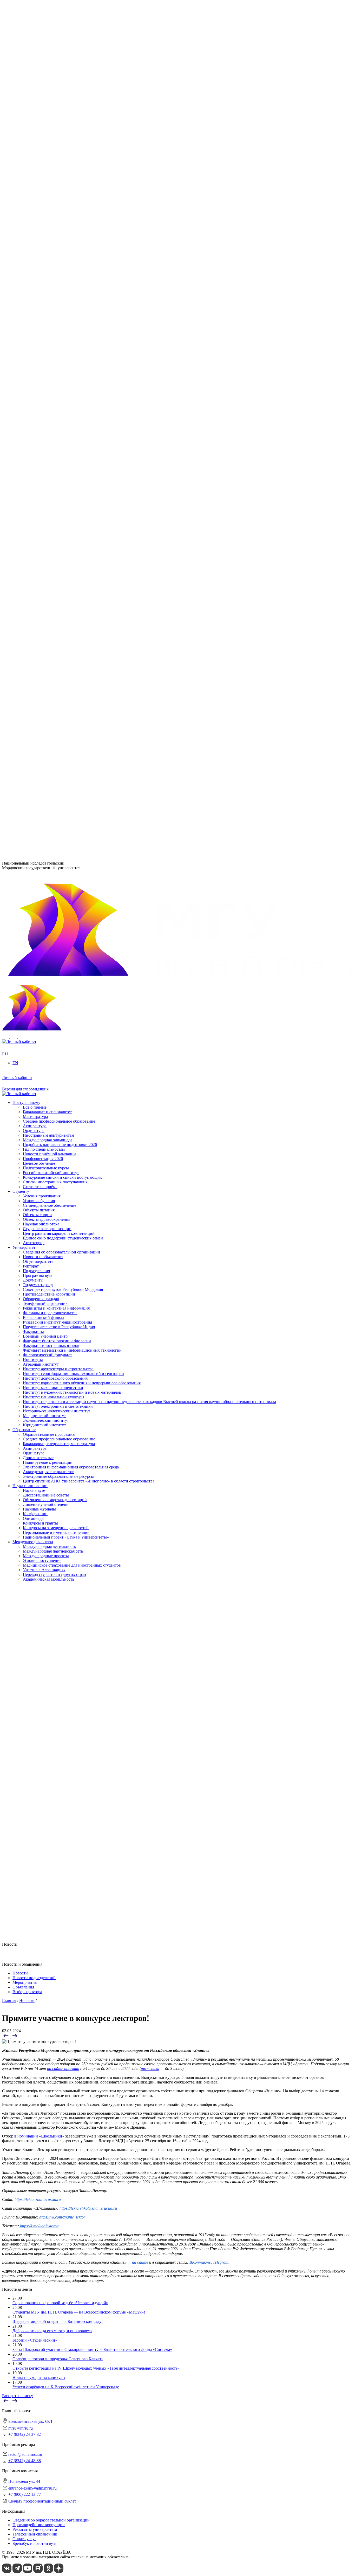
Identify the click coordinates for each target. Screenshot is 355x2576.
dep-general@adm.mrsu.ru (24, 784)
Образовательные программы (49, 467)
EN (5, 169)
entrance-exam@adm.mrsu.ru (26, 820)
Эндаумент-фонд (38, 211)
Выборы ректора (27, 1992)
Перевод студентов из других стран (54, 609)
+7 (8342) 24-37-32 (18, 795)
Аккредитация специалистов (49, 505)
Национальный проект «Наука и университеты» (66, 571)
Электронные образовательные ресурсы (58, 510)
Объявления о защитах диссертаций (55, 533)
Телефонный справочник (45, 230)
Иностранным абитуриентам (48, 708)
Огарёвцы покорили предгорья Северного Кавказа (58, 2359)
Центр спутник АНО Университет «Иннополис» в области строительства (89, 514)
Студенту (21, 619)
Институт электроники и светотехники (58, 344)
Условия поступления (42, 595)
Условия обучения (39, 628)
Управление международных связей (55, 434)
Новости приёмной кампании (49, 727)
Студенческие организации (47, 656)
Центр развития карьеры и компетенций (59, 661)
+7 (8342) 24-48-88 (25, 2461)
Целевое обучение (39, 736)
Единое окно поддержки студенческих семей (63, 665)
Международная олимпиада (48, 713)
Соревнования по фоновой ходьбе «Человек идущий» (60, 2303)
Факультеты (23, 368)
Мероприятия (25, 1982)
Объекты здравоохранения (47, 647)
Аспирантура (35, 481)
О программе (35, 245)
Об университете (38, 193)
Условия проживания (42, 623)
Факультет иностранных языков (51, 382)
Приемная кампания (41, 278)
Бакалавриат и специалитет (47, 685)
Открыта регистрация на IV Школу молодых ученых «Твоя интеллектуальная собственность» (96, 2368)
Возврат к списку (18, 2396)
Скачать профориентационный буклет (42, 2501)
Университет (24, 179)
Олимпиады (34, 552)
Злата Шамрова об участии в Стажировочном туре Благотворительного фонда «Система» (92, 2349)
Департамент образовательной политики (59, 425)
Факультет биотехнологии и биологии (57, 377)
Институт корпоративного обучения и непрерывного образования (82, 321)
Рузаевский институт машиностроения (57, 406)
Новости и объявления (43, 188)
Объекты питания (39, 637)
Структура (32, 197)
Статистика (33, 283)
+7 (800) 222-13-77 (18, 830)
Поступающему (26, 675)
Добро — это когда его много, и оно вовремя (52, 2331)
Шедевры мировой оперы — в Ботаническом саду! (58, 2321)
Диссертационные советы (46, 529)
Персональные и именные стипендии (56, 566)
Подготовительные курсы (46, 741)
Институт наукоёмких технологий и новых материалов (72, 330)
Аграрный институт (41, 302)
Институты (22, 297)
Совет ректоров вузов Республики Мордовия (63, 216)
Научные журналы (39, 543)
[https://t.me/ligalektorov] (19, 2226)
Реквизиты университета (35, 2529)
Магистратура (35, 689)
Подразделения (26, 416)
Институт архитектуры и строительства (58, 306)
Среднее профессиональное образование (59, 472)
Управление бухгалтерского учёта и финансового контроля (75, 444)
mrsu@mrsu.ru (21, 2428)
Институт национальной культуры (54, 335)
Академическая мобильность (48, 613)
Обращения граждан (41, 225)
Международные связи (33, 576)
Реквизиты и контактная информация (56, 235)
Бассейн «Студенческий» (35, 2340)
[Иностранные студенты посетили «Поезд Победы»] (15, 2037)
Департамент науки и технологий (53, 448)
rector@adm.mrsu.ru (25, 2454)
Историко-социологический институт (57, 349)
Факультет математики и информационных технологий (72, 386)
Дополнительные (38, 491)
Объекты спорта (37, 642)
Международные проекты (46, 590)
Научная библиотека (41, 651)
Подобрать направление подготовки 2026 (60, 717)
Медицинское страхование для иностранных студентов (72, 599)
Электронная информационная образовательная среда (71, 500)
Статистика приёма (40, 759)
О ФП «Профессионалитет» (48, 269)
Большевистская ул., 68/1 (24, 775)
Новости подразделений (34, 1978)
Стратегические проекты (45, 254)
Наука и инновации (30, 519)
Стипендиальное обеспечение (50, 633)
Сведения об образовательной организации (61, 183)
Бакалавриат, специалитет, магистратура (59, 477)
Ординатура (34, 486)
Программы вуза (38, 202)
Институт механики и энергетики (53, 325)
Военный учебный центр (45, 372)
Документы (33, 207)
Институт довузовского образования (55, 316)
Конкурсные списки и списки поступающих (62, 750)
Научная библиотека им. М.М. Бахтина (58, 458)
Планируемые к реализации (48, 495)
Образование (24, 463)
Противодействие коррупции (49, 221)
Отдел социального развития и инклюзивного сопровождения (78, 439)
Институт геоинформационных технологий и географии (73, 311)
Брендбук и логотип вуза (34, 2543)
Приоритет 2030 (27, 240)
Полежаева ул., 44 (18, 810)
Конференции (35, 547)
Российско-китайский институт (51, 745)
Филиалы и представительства (40, 396)
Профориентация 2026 (43, 731)
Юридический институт (44, 363)
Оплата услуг (24, 2539)
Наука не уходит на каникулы (39, 2378)
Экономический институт (46, 358)
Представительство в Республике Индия (59, 410)
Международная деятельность (49, 581)
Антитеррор (34, 670)
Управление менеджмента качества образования (66, 430)
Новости (31, 249)
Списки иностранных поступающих (55, 755)
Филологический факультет (47, 391)
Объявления (23, 1987)
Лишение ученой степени (46, 538)
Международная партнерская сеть (53, 585)
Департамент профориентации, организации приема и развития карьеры (88, 420)
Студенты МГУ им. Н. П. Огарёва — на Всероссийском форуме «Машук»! (79, 2312)
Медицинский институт (44, 353)
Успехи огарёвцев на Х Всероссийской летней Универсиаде (66, 2387)
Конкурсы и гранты (40, 557)
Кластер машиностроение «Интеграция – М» (63, 273)
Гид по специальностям (44, 722)
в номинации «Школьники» (39, 2136)
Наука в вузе (34, 524)
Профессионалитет (29, 264)
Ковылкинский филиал (44, 401)
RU (5, 165)
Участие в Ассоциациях (44, 604)
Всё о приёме (35, 680)
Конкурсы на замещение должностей (56, 561)
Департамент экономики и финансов (56, 453)
